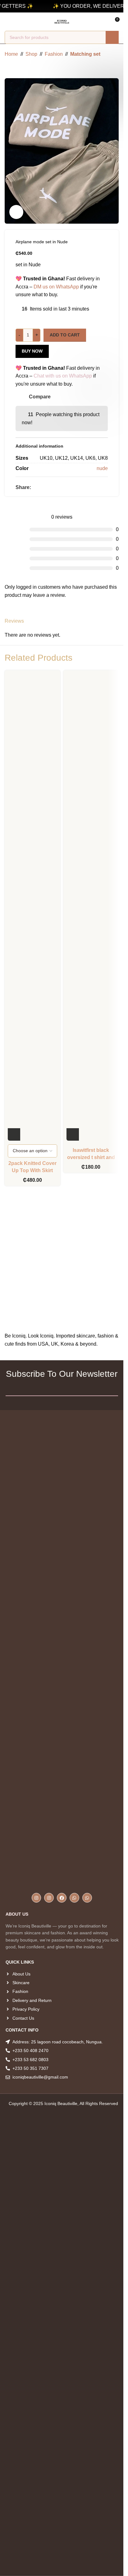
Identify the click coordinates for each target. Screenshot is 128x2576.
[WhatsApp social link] (50, 487)
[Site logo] (62, 21)
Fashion (54, 54)
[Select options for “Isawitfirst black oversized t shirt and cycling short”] (73, 1134)
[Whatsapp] (74, 1898)
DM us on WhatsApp (56, 287)
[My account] (18, 22)
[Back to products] (16, 68)
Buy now (32, 351)
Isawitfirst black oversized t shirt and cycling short (91, 1157)
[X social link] (42, 487)
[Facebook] (62, 1898)
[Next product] (23, 68)
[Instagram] (37, 1898)
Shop (31, 54)
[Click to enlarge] (16, 212)
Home (11, 54)
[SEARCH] (112, 37)
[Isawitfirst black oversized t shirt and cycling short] (91, 907)
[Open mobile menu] (7, 22)
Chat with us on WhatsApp (63, 376)
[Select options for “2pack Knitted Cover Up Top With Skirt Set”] (14, 1134)
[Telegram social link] (57, 487)
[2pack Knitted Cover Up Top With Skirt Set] (32, 907)
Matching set (85, 54)
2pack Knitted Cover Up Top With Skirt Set (32, 1170)
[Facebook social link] (35, 487)
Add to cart (65, 335)
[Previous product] (8, 68)
